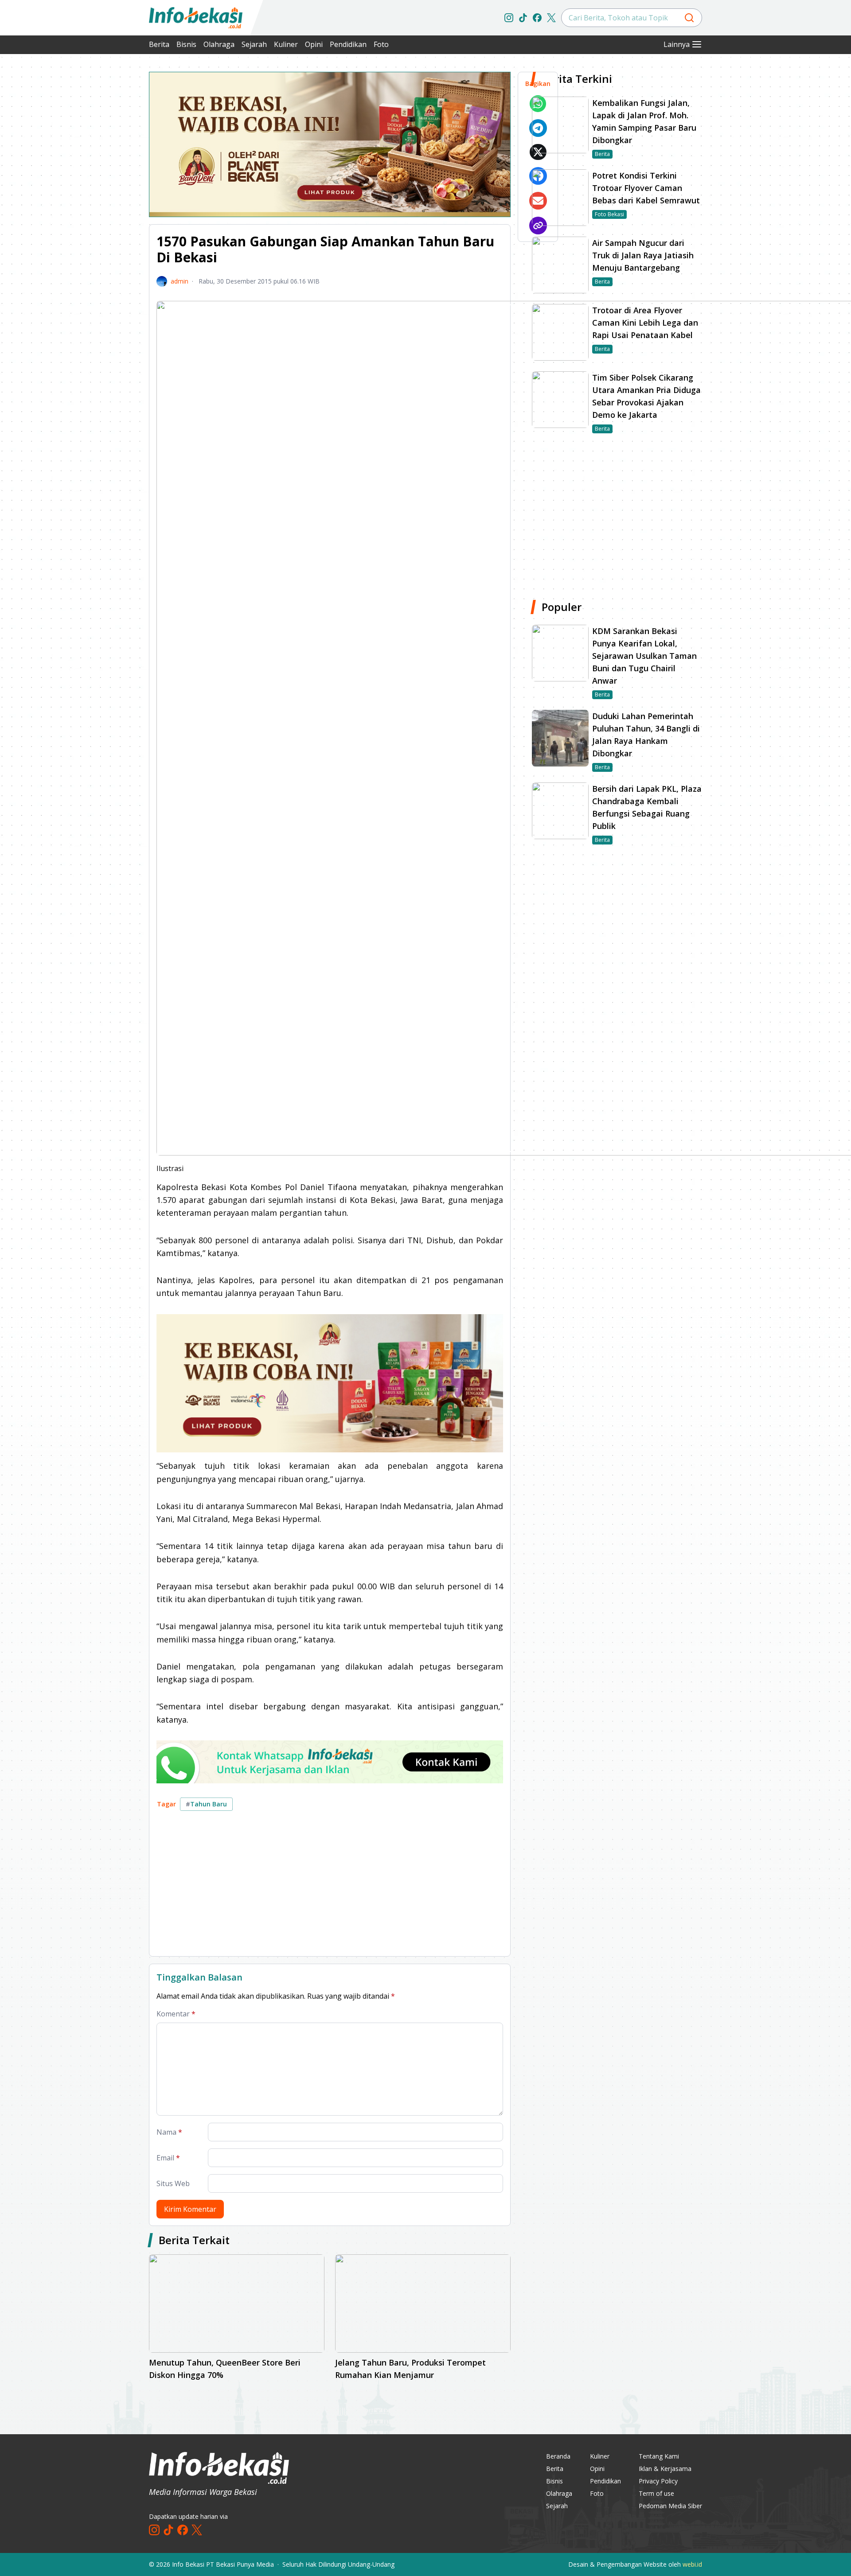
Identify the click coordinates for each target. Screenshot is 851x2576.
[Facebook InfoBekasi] (537, 18)
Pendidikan (348, 44)
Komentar (176, 2014)
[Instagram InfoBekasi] (509, 18)
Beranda (558, 2456)
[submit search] (689, 18)
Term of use (656, 2493)
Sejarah (254, 44)
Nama (169, 2132)
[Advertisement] (102, 204)
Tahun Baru (206, 1804)
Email (168, 2158)
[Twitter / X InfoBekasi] (551, 18)
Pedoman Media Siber (670, 2506)
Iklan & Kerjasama (665, 2469)
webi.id (692, 2564)
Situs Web (173, 2183)
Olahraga (219, 44)
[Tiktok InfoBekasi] (523, 18)
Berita (159, 44)
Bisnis (186, 44)
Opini (314, 44)
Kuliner (286, 44)
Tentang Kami (659, 2456)
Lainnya (677, 44)
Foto (381, 44)
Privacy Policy (658, 2481)
